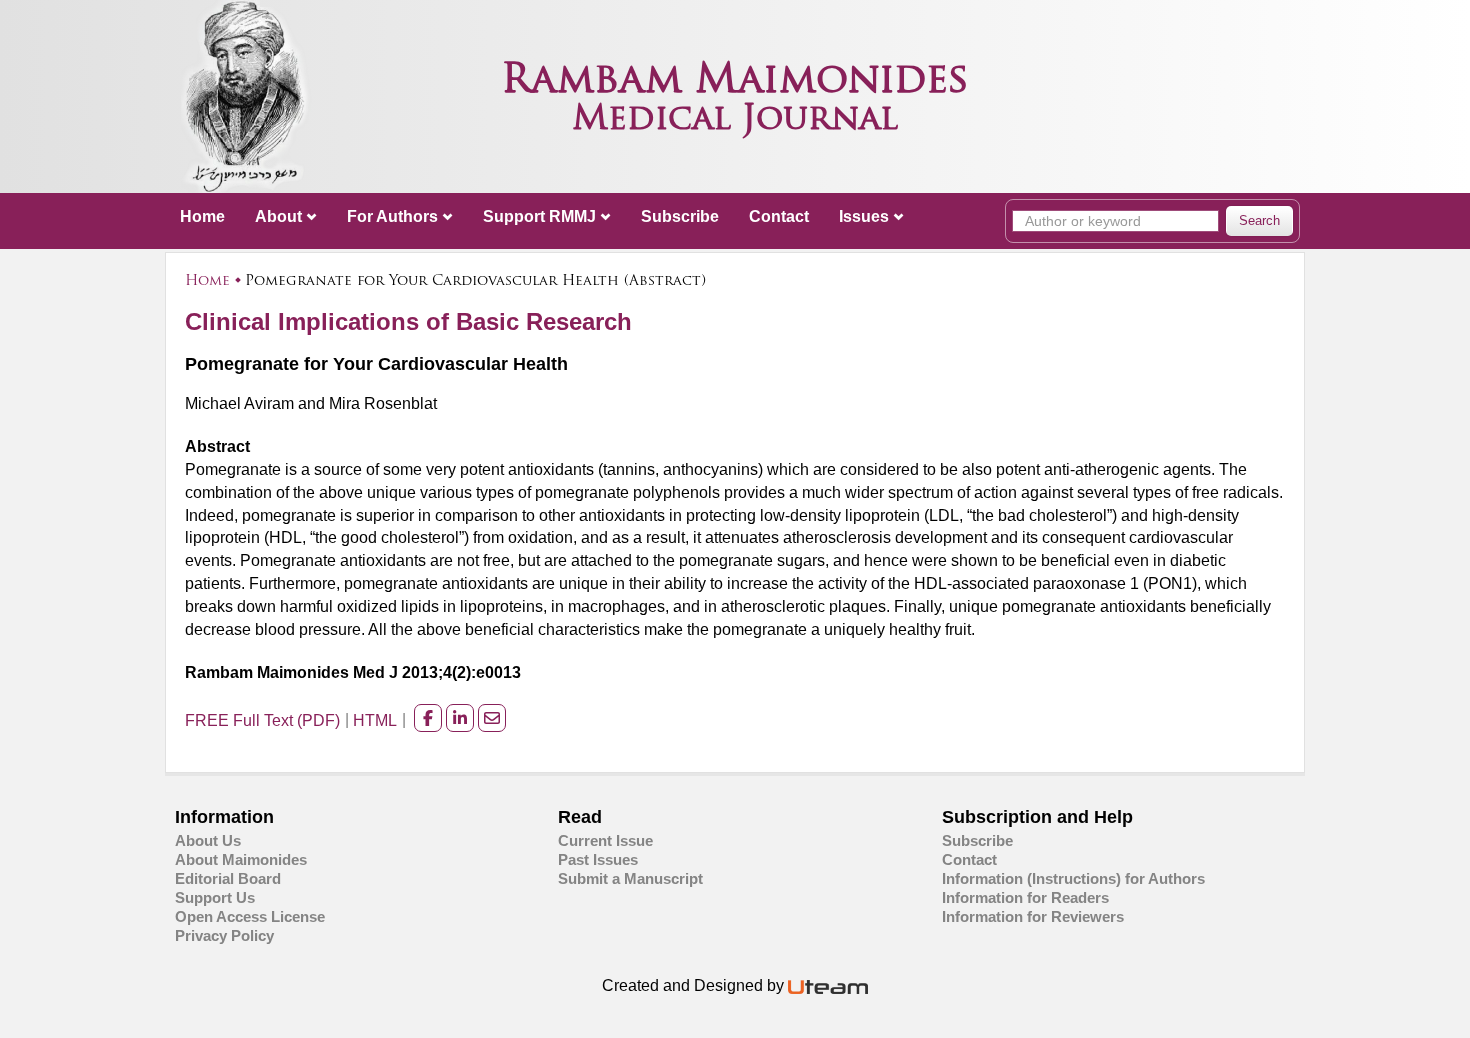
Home (202, 216)
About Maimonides (241, 859)
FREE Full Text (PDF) (262, 720)
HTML (375, 720)
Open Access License (250, 916)
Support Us (215, 897)
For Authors (392, 216)
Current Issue (605, 840)
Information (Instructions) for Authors (1073, 878)
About (278, 216)
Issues (864, 216)
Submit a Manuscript (630, 878)
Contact (779, 216)
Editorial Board (228, 878)
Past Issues (598, 859)
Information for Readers (1025, 897)
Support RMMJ (539, 216)
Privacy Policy (224, 935)
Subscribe (680, 216)
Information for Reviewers (1033, 916)
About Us (208, 840)
